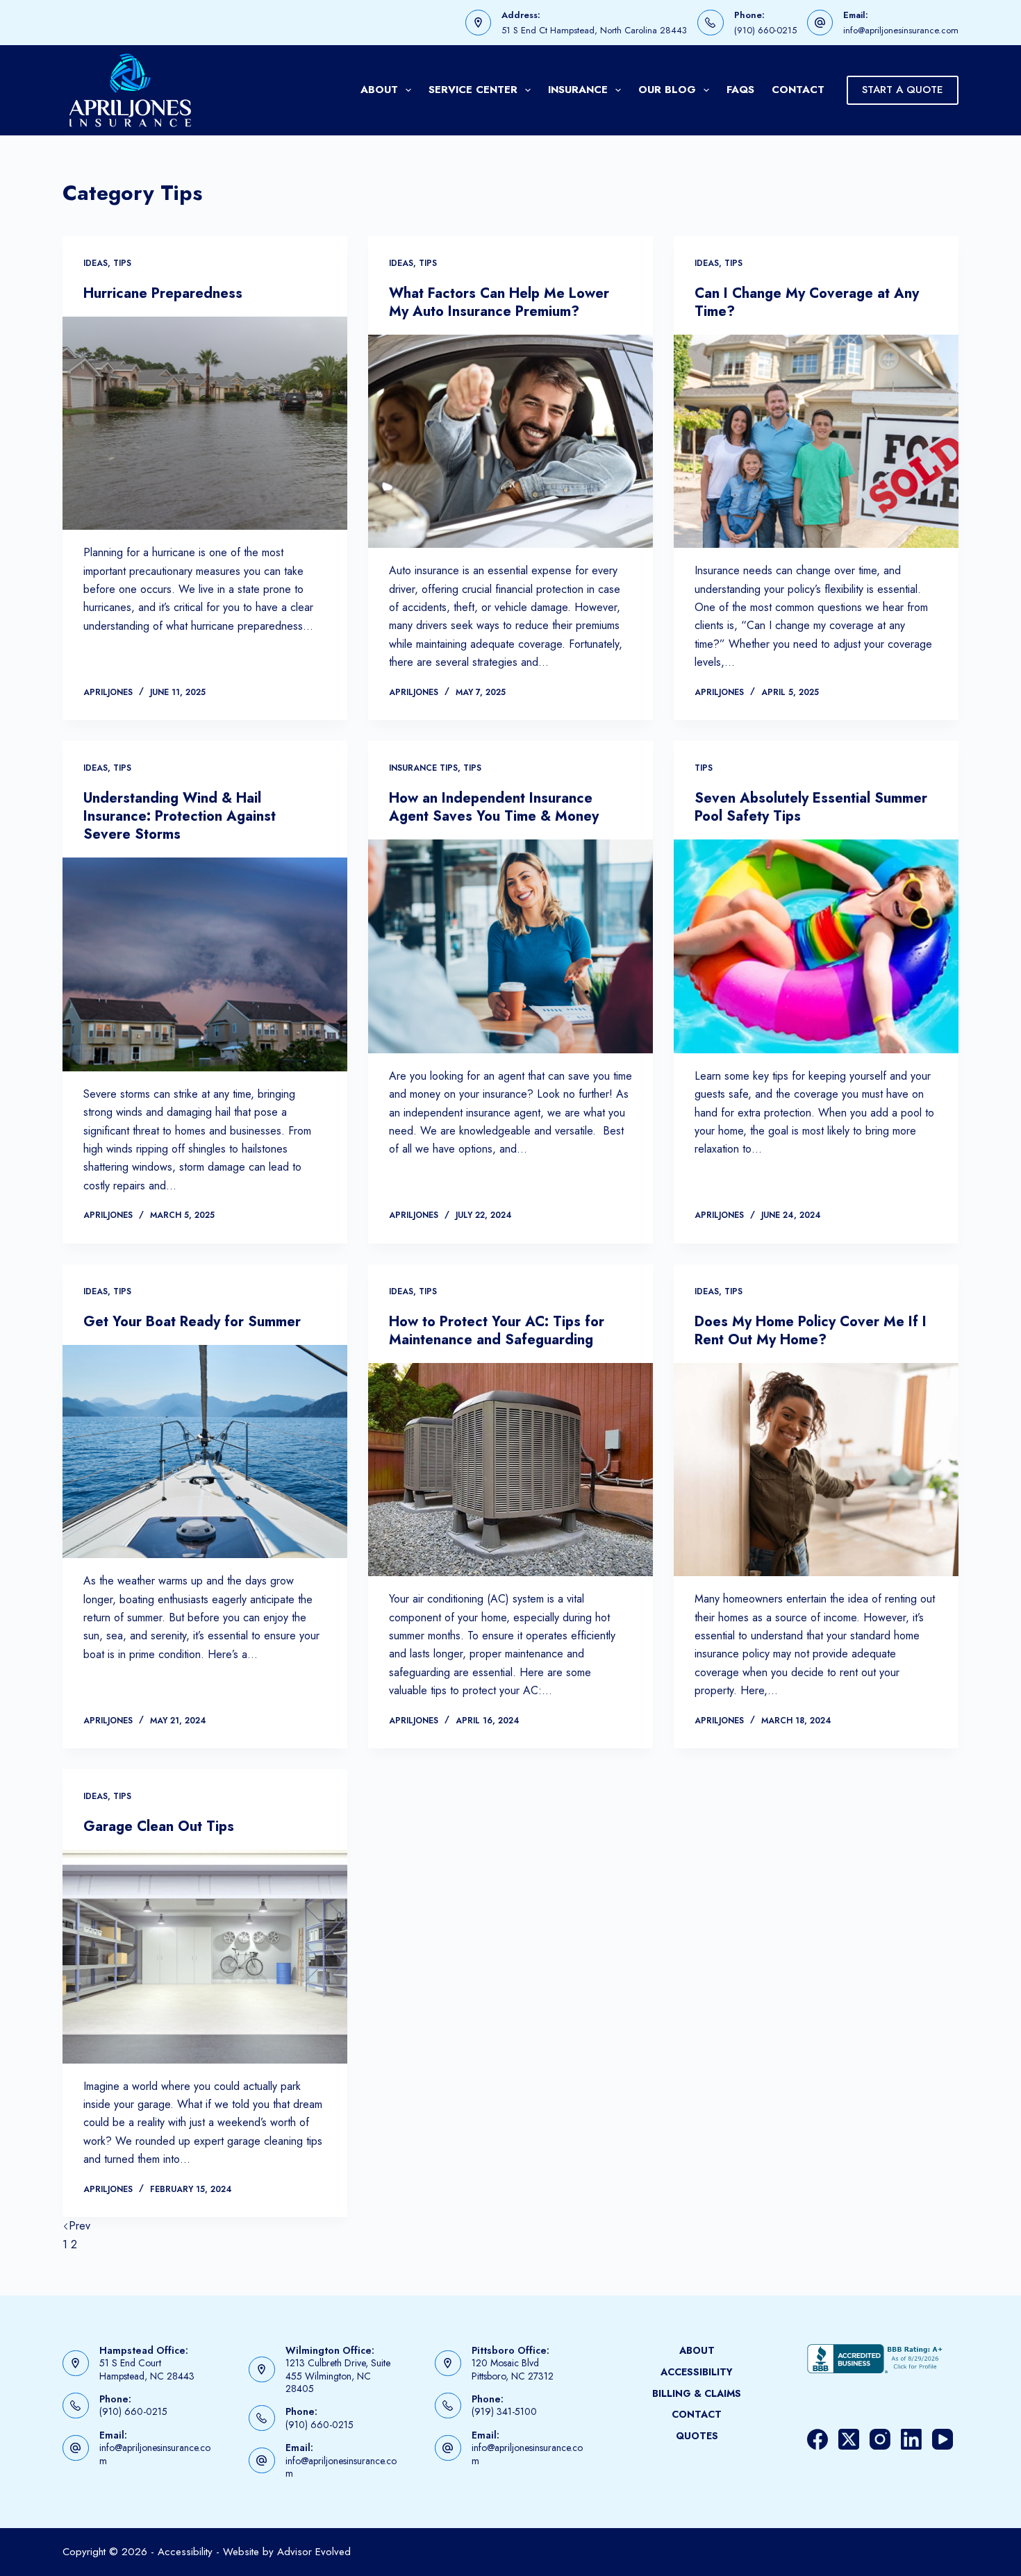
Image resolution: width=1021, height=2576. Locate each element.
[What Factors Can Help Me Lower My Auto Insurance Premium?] (510, 442)
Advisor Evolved (314, 2552)
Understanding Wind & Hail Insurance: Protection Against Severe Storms (180, 816)
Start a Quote (903, 90)
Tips (122, 263)
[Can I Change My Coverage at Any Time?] (816, 442)
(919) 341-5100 (504, 2411)
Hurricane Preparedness (163, 293)
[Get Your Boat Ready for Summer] (205, 1452)
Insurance (578, 90)
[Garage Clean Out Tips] (205, 1957)
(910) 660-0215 (765, 30)
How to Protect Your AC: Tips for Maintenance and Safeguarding (497, 1331)
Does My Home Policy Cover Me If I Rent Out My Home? (811, 1331)
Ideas (96, 263)
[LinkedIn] (911, 2439)
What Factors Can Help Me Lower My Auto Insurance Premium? (499, 302)
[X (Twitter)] (849, 2439)
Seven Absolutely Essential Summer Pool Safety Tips (811, 807)
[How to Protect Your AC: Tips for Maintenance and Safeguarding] (510, 1470)
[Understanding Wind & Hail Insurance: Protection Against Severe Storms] (205, 964)
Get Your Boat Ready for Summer (192, 1322)
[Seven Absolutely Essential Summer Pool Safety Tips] (816, 946)
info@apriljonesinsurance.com (901, 30)
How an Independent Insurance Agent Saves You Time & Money (494, 807)
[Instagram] (880, 2439)
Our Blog (667, 90)
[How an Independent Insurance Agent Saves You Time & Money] (510, 946)
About (379, 90)
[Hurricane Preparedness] (205, 424)
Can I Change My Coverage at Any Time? (807, 302)
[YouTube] (943, 2439)
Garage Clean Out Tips (159, 1826)
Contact (798, 90)
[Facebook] (817, 2439)
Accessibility (697, 2372)
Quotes (697, 2436)
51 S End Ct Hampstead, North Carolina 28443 (594, 30)
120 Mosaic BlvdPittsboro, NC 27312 (513, 2369)
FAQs (740, 90)
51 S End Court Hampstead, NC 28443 (147, 2369)
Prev (80, 2226)
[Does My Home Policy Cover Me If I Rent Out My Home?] (816, 1470)
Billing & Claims (697, 2393)
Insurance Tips (423, 768)
